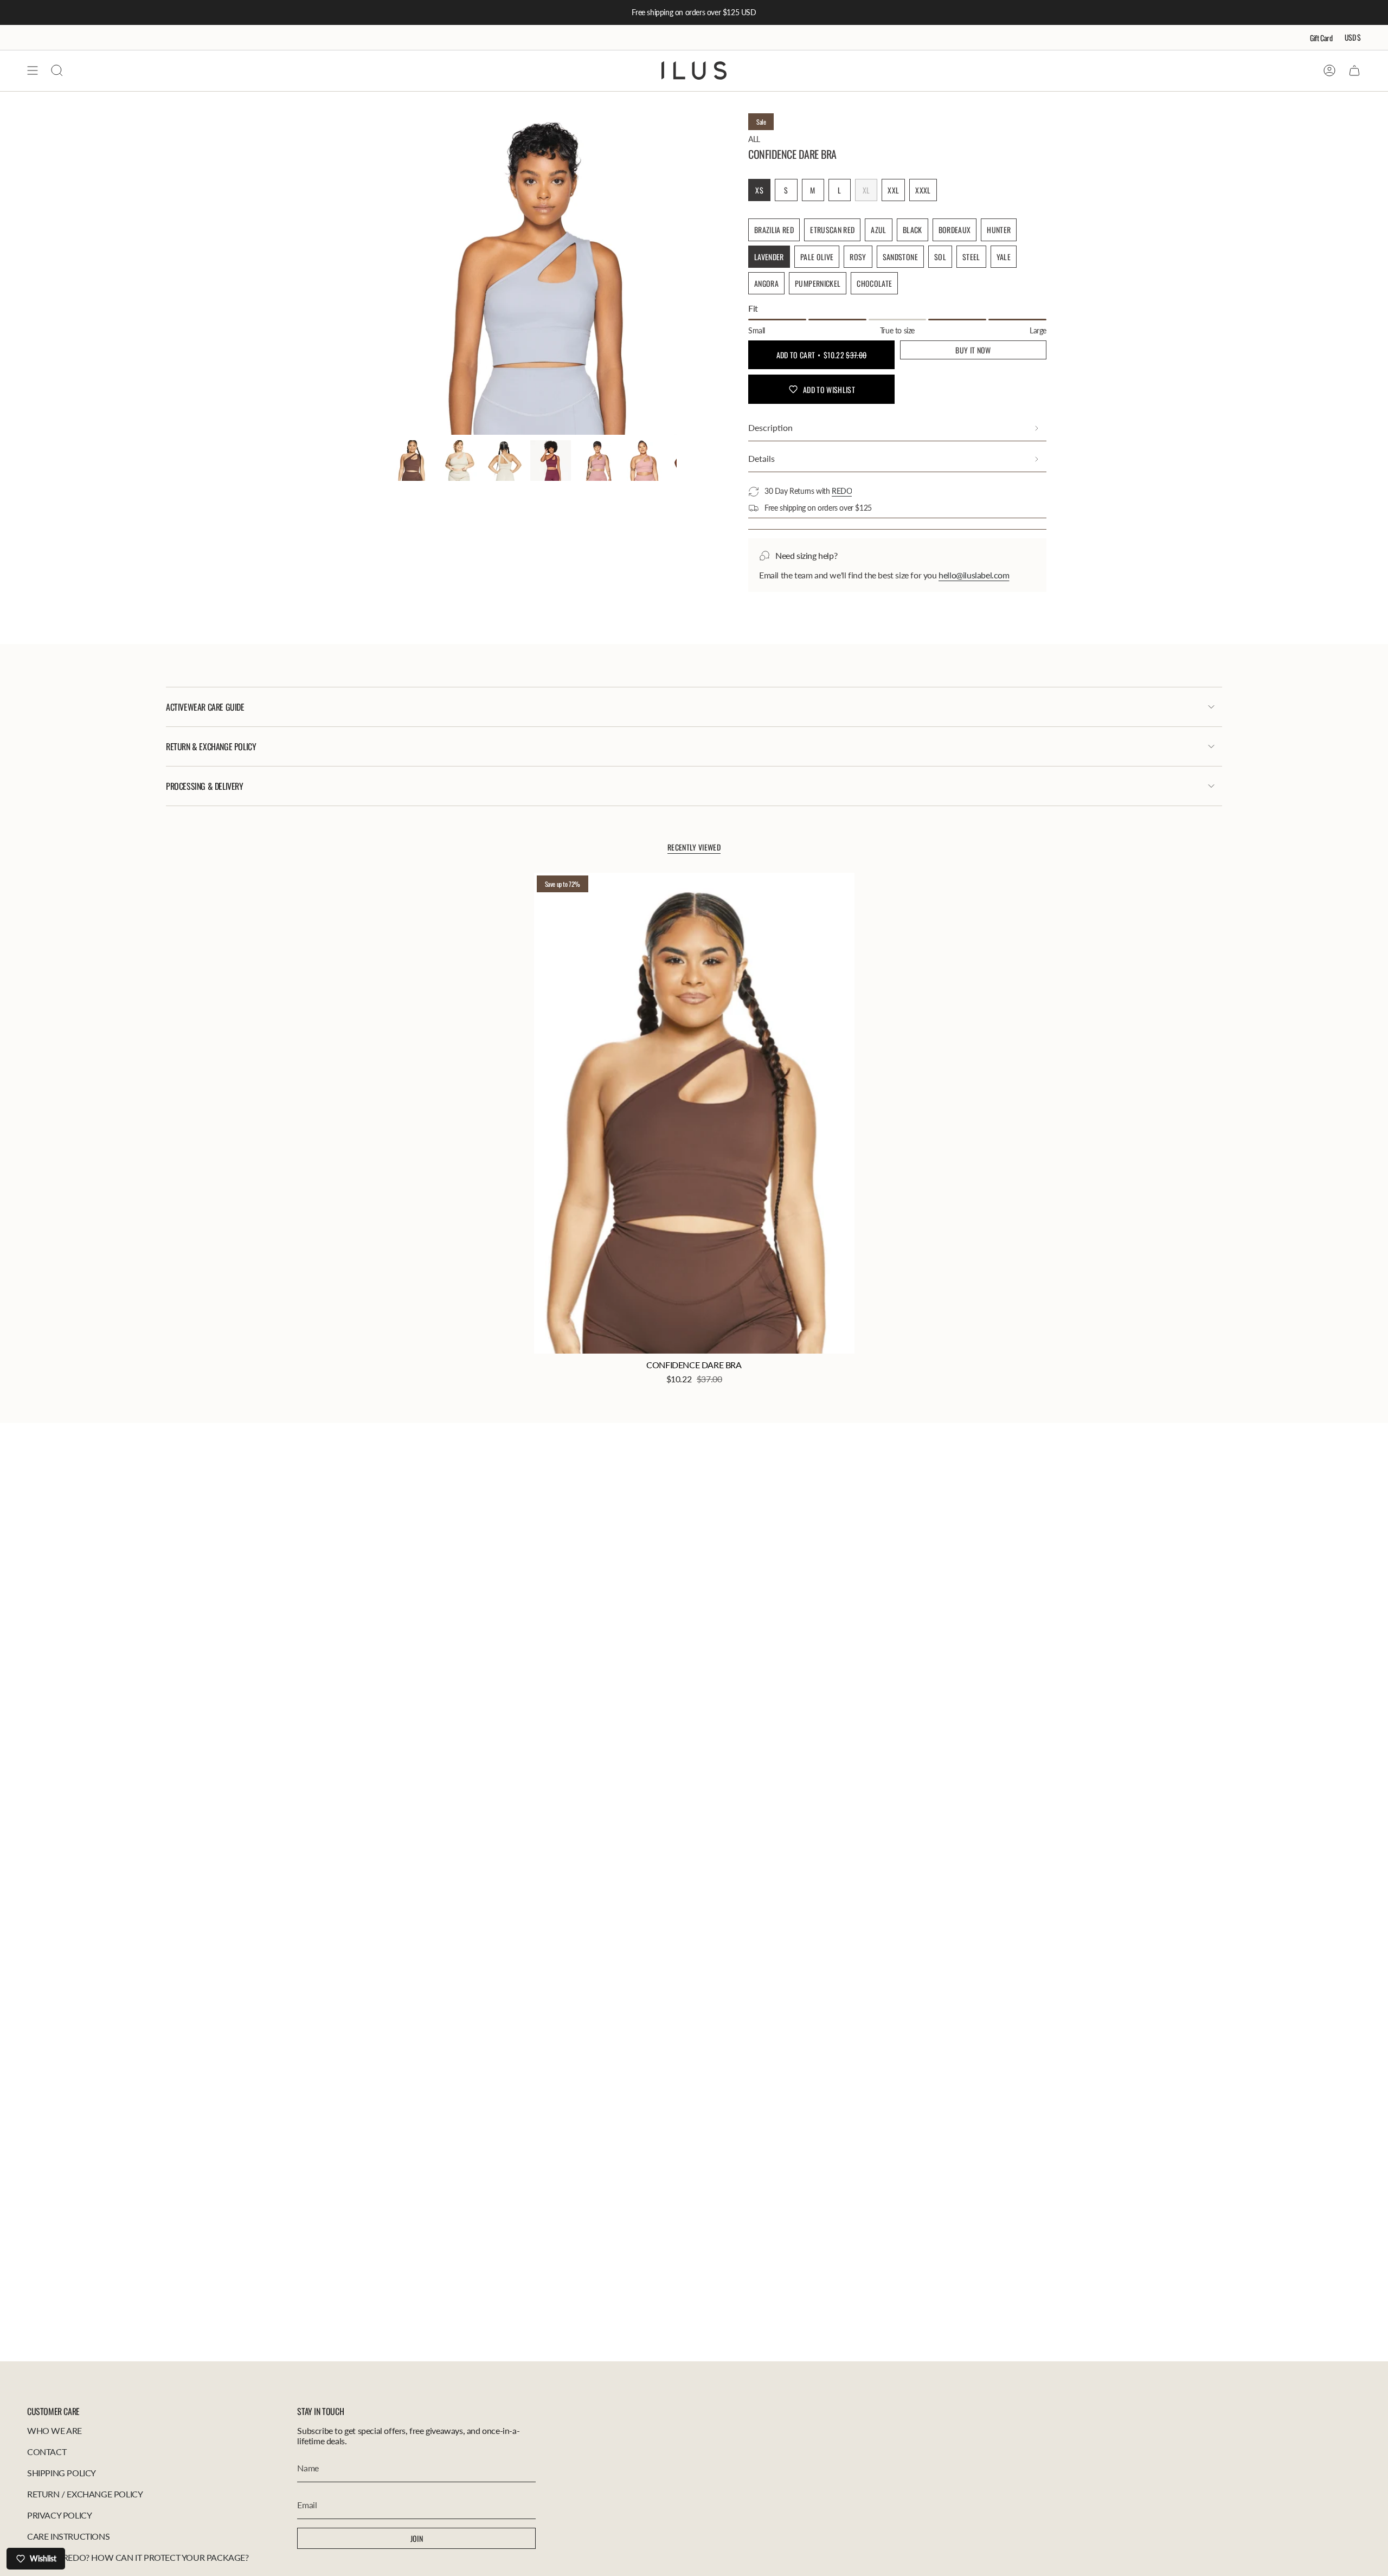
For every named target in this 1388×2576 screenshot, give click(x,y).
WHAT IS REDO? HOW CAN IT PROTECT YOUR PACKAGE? (138, 2557)
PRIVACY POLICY (59, 2515)
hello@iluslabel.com (974, 575)
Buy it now (973, 350)
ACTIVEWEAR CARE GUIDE (205, 707)
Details (762, 458)
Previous (392, 274)
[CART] (1354, 70)
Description (770, 427)
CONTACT (47, 2452)
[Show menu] (33, 70)
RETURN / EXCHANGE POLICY (85, 2494)
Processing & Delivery (205, 786)
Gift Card (1321, 38)
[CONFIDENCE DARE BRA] (694, 1113)
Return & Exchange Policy (211, 746)
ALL (754, 139)
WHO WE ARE (54, 2430)
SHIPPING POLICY (62, 2473)
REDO (842, 491)
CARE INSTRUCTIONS (68, 2536)
